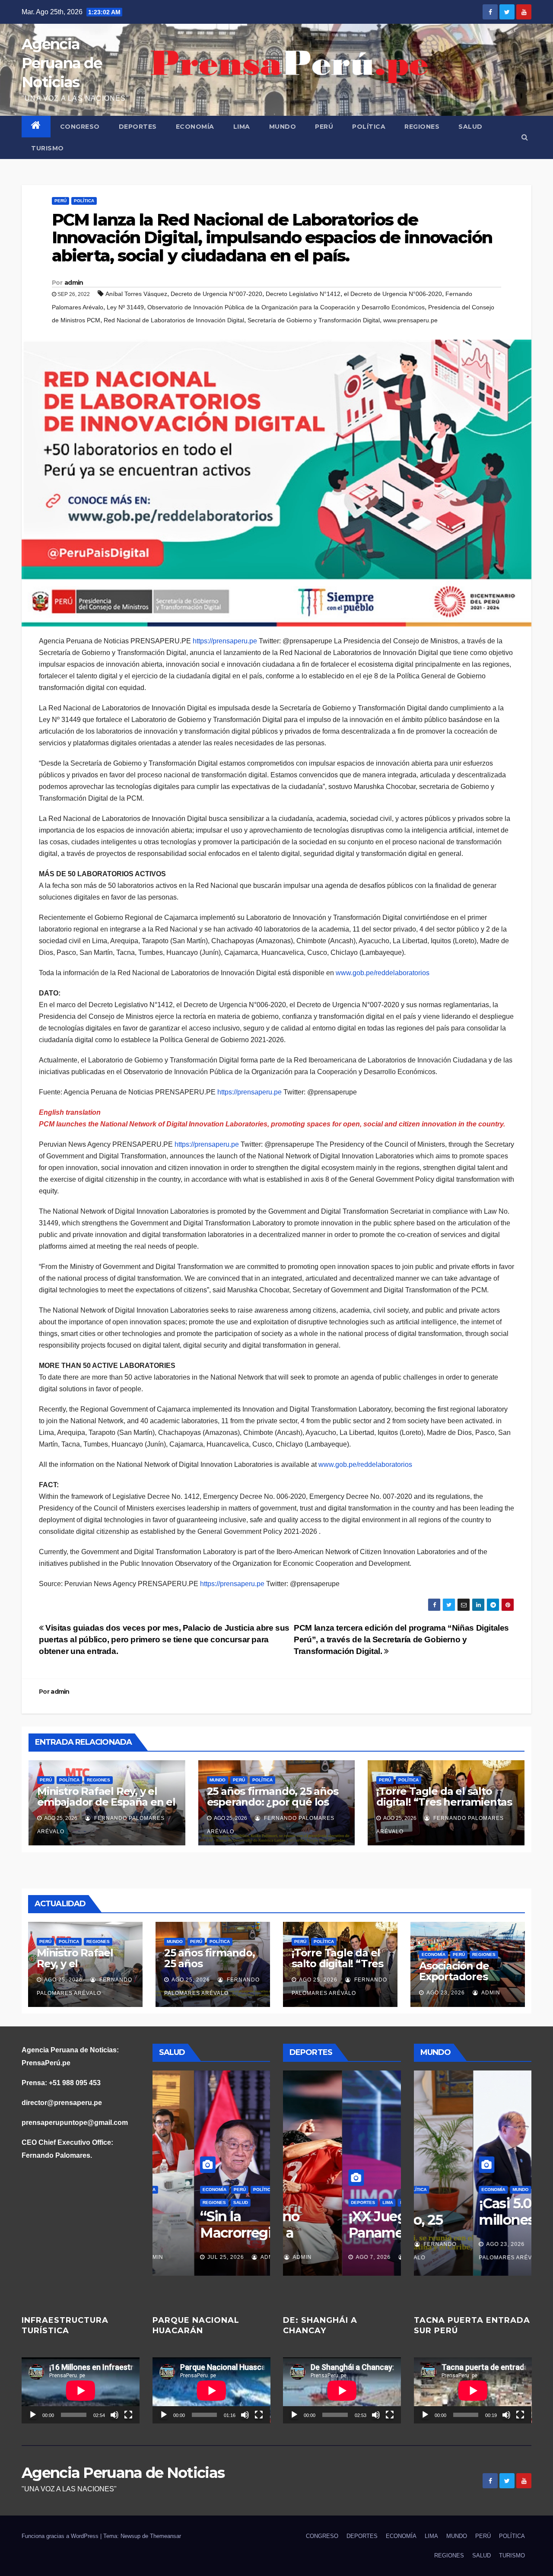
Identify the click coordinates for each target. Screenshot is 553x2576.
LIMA (242, 127)
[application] (81, 2390)
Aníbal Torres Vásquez (136, 294)
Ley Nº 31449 (125, 307)
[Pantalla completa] (128, 2415)
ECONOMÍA (195, 127)
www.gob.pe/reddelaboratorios (383, 973)
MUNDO (283, 127)
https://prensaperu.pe (225, 641)
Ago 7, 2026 (314, 2257)
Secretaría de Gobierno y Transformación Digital (314, 320)
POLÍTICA (369, 127)
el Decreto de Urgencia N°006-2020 (393, 294)
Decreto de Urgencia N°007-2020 (216, 294)
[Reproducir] (33, 2415)
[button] (525, 137)
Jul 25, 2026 (172, 2257)
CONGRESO (80, 127)
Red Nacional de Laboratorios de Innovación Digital (174, 320)
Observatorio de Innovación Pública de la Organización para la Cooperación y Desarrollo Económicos (286, 307)
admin (74, 283)
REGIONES (422, 127)
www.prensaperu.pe (410, 320)
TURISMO (48, 148)
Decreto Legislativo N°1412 (303, 294)
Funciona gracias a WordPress (61, 2536)
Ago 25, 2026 (63, 1980)
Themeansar (165, 2536)
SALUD (470, 127)
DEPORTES (138, 127)
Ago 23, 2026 (446, 1993)
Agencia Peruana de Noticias (62, 63)
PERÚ (324, 127)
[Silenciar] (114, 2415)
